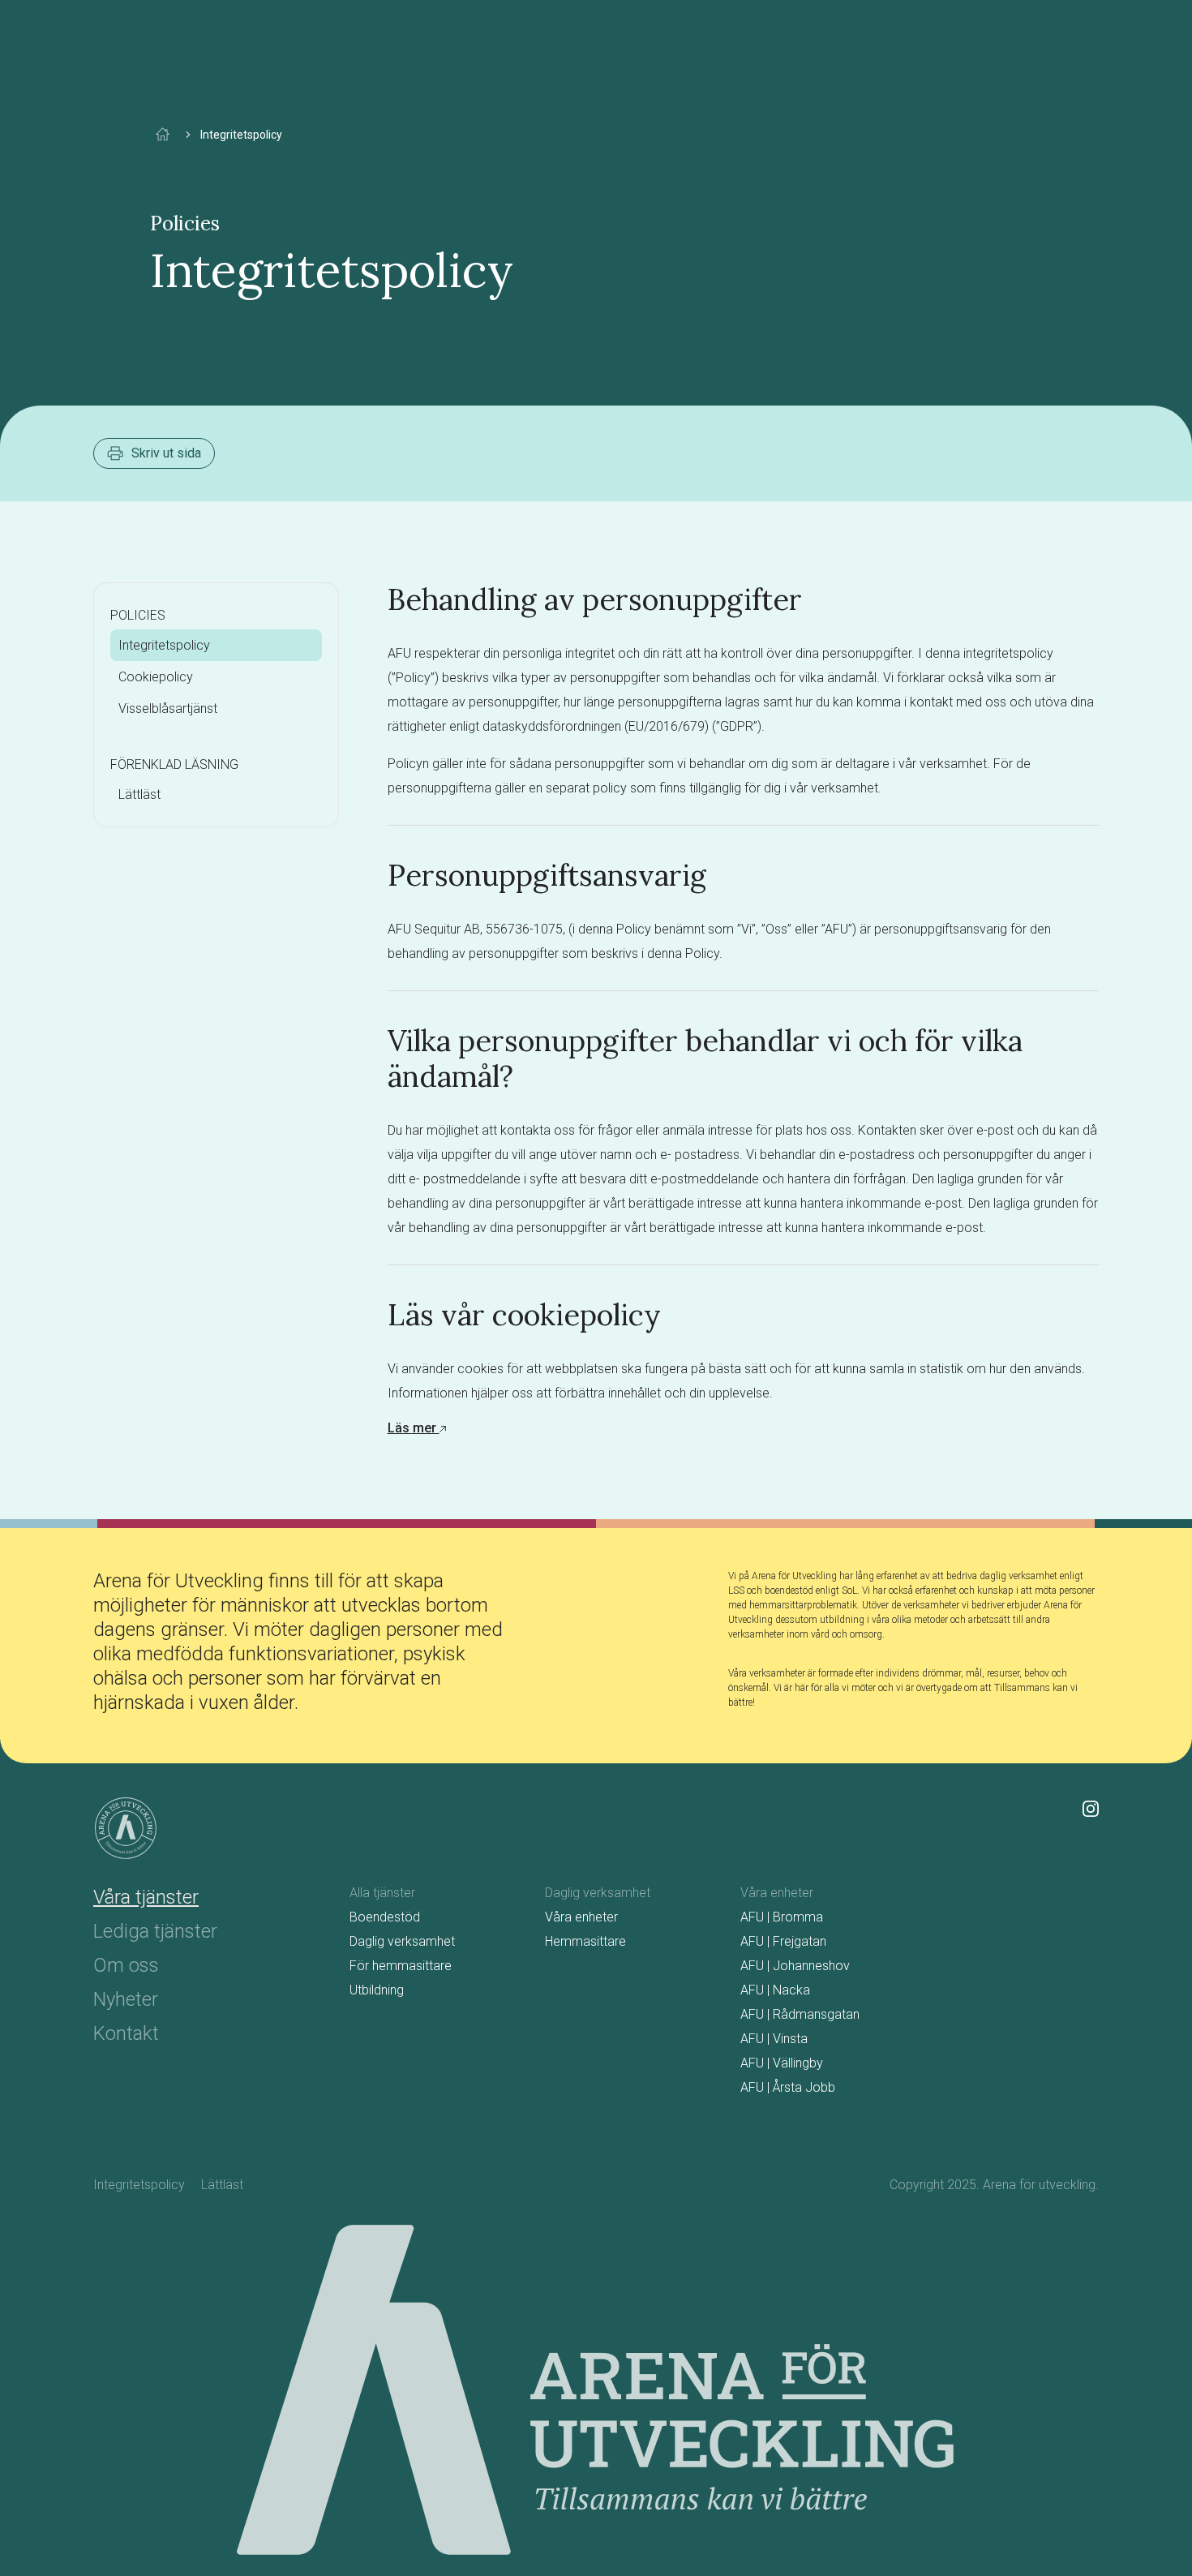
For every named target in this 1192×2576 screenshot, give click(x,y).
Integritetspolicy (164, 645)
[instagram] (1091, 1807)
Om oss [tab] (126, 1965)
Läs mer (414, 1428)
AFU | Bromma (782, 1917)
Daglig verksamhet (402, 1941)
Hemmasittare (585, 1941)
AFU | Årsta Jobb (788, 2087)
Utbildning (377, 1990)
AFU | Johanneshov (795, 1966)
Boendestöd (385, 1917)
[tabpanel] (724, 1994)
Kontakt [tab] (126, 2033)
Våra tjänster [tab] (146, 1897)
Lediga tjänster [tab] (155, 1931)
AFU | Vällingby (782, 2063)
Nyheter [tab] (126, 1999)
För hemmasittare (401, 1966)
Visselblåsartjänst (168, 708)
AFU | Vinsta (774, 2039)
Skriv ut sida (166, 453)
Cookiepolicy (156, 677)
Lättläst (139, 794)
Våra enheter (581, 1917)
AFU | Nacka (775, 1990)
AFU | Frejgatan (783, 1941)
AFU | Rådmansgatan (800, 2014)
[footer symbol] (126, 1828)
